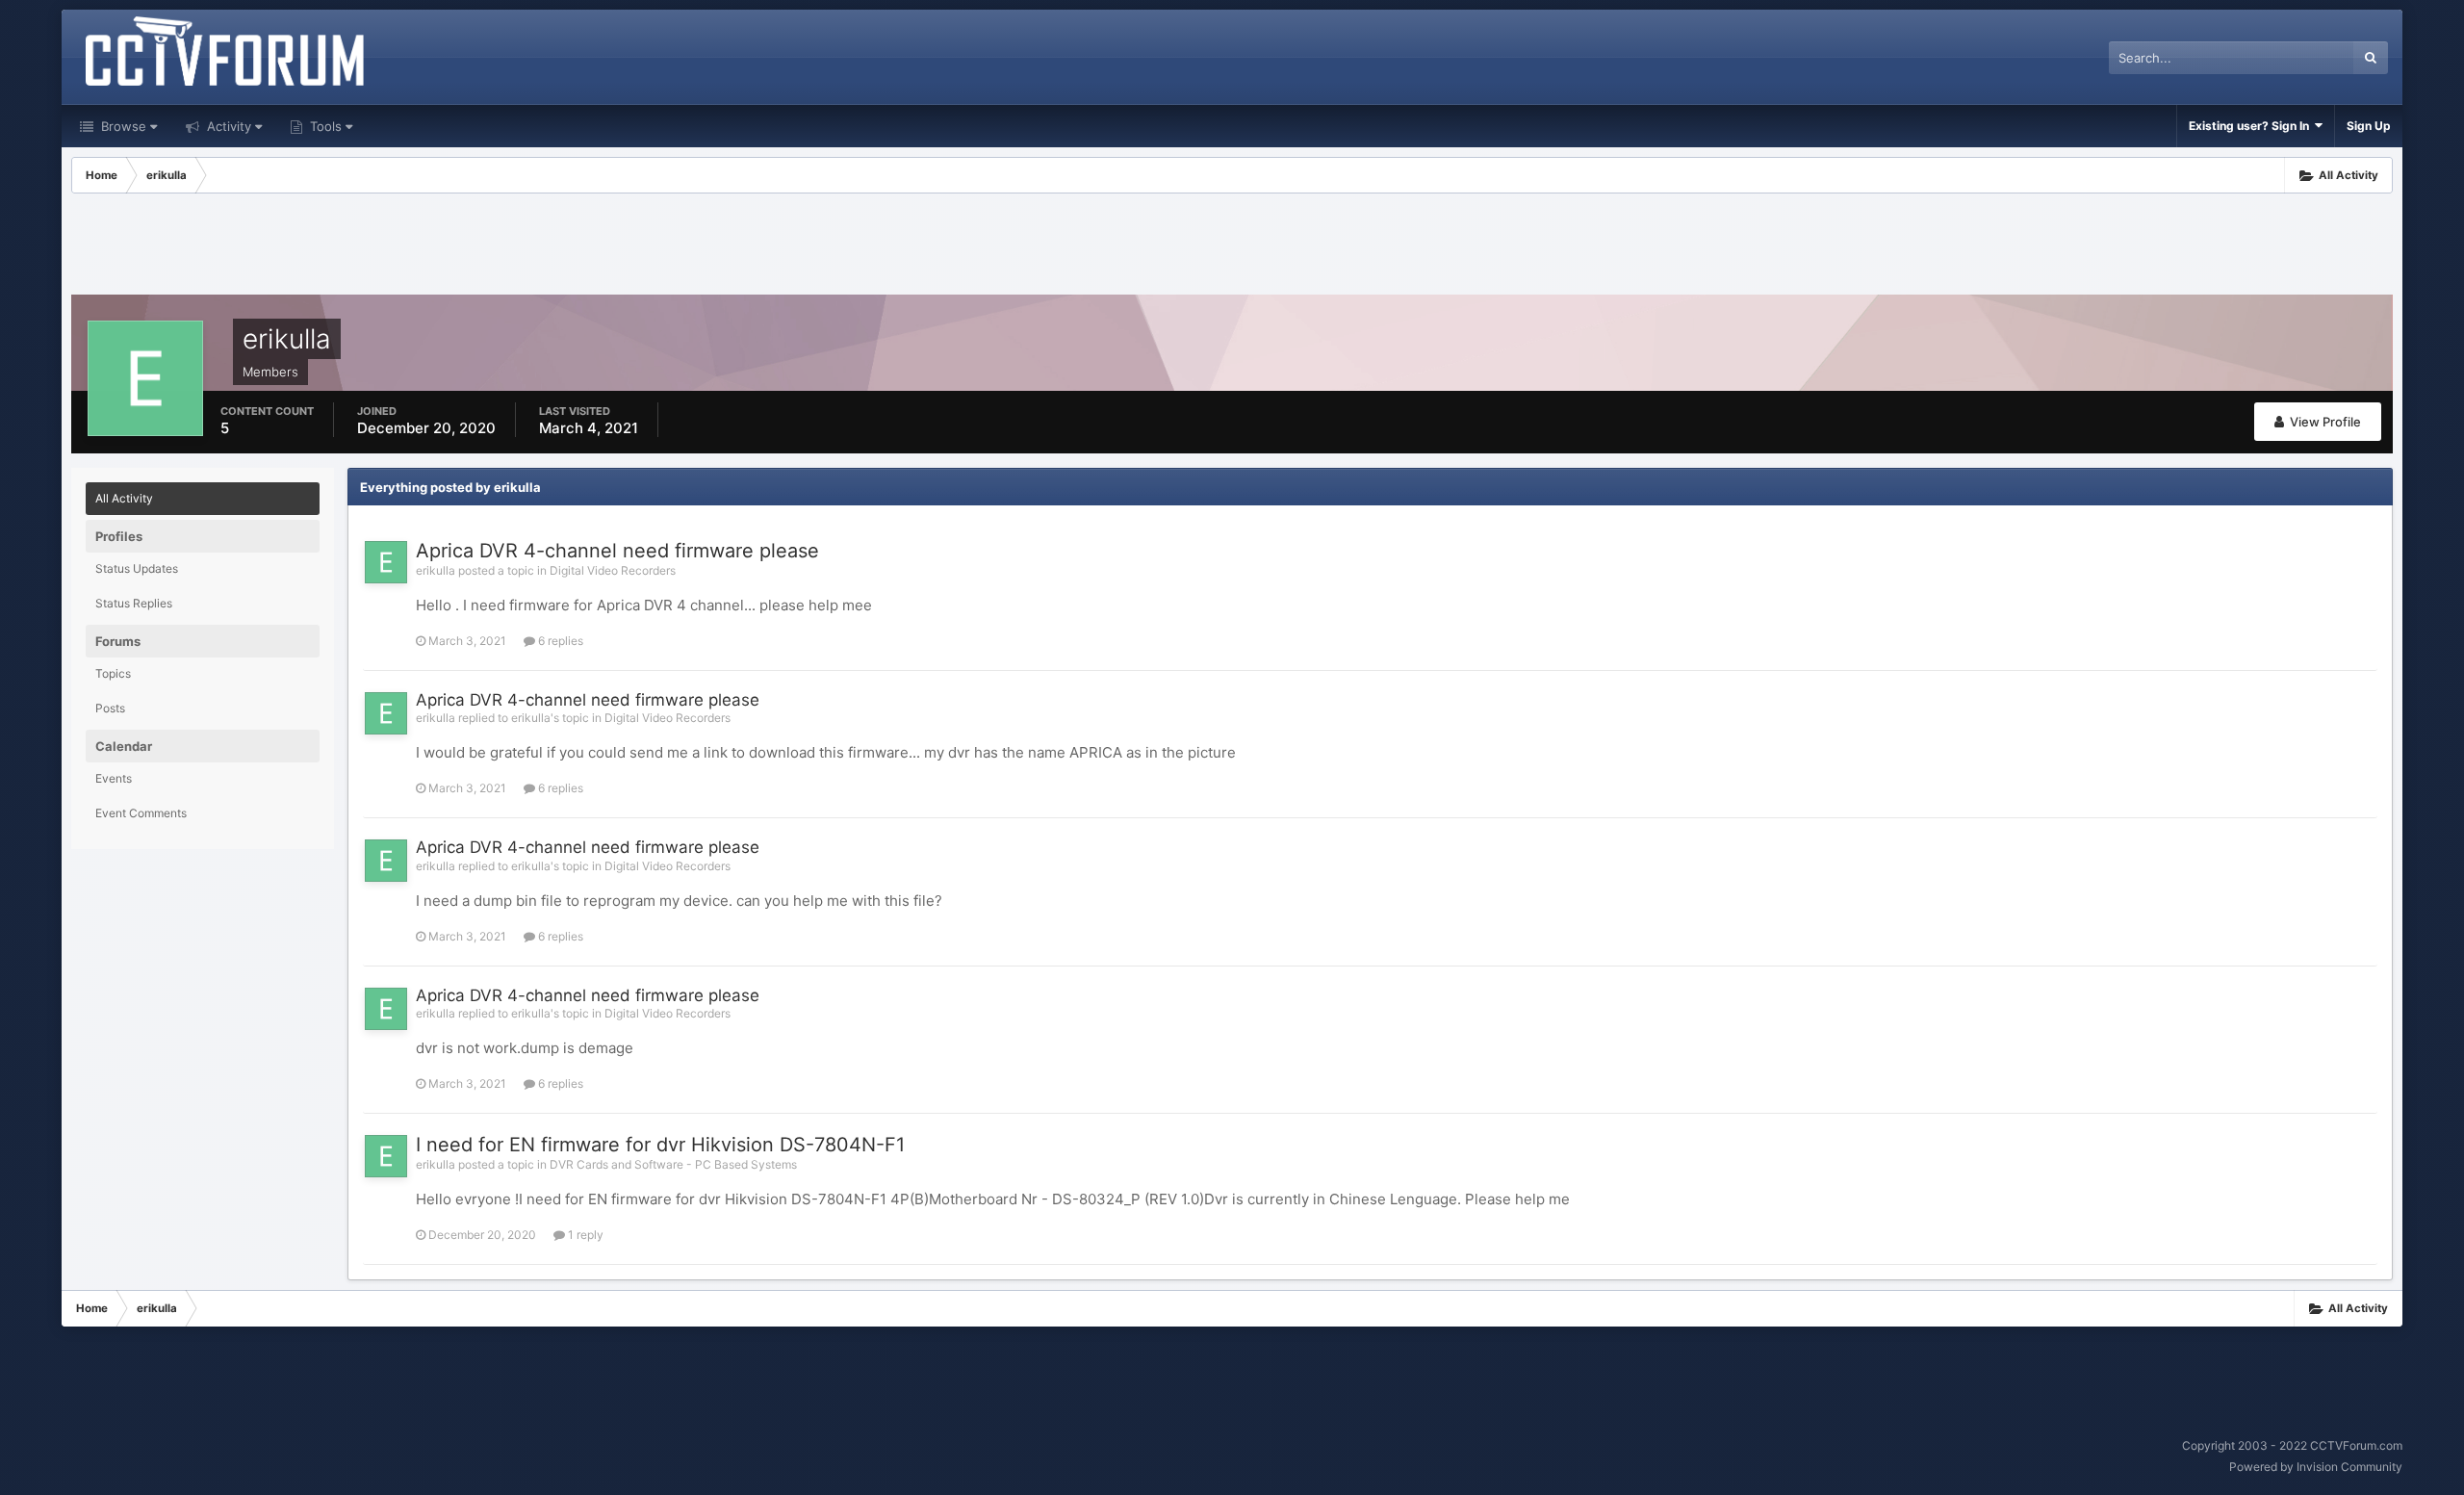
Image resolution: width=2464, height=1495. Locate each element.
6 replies (559, 641)
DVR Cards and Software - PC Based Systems (673, 1164)
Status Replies (134, 603)
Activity (227, 126)
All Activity (124, 498)
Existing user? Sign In (2252, 126)
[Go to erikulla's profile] (386, 562)
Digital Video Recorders (613, 570)
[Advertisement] (1232, 246)
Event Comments (141, 813)
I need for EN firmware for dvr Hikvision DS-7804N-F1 (660, 1145)
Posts (110, 708)
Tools (324, 126)
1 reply (584, 1235)
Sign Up (2369, 126)
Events (114, 778)
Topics (113, 673)
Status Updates (137, 568)
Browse (122, 126)
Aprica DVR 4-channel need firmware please (617, 551)
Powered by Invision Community (2316, 1467)
